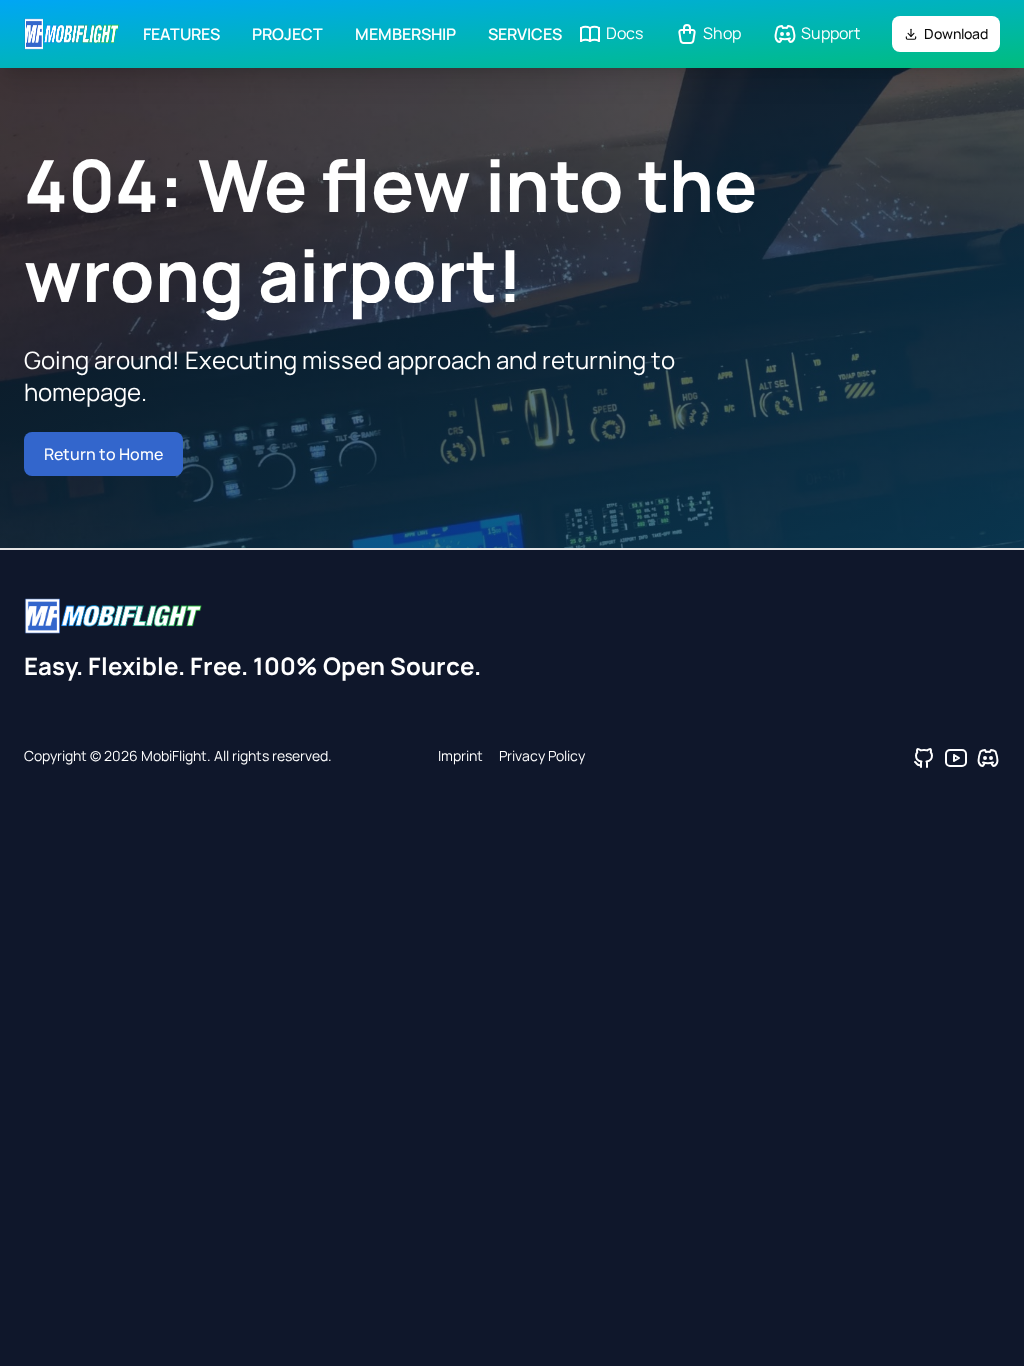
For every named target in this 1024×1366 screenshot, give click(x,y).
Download (956, 33)
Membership (405, 34)
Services (525, 34)
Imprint (460, 755)
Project (287, 34)
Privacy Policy (542, 755)
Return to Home (103, 454)
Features (181, 34)
